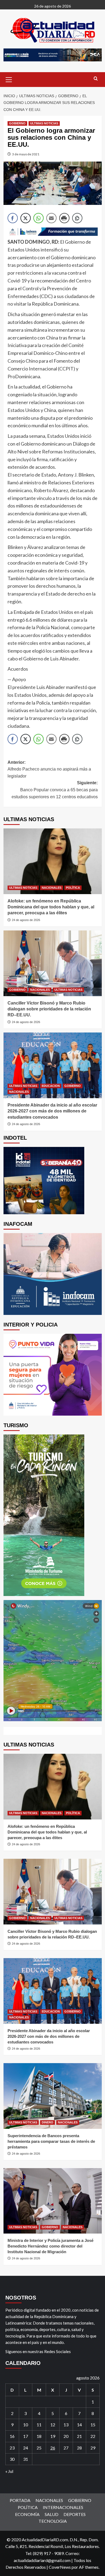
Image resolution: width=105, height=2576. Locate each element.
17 (26, 2436)
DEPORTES (75, 2514)
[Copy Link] (77, 218)
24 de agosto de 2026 (26, 920)
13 (66, 2425)
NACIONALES (52, 888)
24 (26, 2448)
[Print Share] (64, 218)
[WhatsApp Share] (38, 218)
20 (66, 2436)
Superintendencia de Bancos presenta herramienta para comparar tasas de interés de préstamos (51, 2141)
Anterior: (49, 769)
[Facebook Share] (13, 218)
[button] (9, 79)
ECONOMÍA (27, 2514)
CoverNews (60, 2567)
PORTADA (20, 2500)
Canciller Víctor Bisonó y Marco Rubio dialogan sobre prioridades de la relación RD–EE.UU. (49, 1009)
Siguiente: (55, 790)
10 (26, 2425)
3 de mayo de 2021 (26, 154)
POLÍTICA (73, 888)
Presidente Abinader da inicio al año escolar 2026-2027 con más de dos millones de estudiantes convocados (52, 1111)
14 (79, 2425)
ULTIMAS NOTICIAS (44, 123)
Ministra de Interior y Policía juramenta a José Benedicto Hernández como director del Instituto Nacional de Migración (50, 2246)
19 (53, 2436)
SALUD (52, 2514)
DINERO (48, 2122)
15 (93, 2425)
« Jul (9, 2471)
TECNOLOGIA (53, 2521)
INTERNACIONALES (63, 2507)
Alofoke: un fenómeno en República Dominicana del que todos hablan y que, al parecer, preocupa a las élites (51, 907)
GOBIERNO (17, 123)
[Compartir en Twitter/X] (26, 218)
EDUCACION (51, 1086)
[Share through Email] (51, 218)
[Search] (96, 79)
